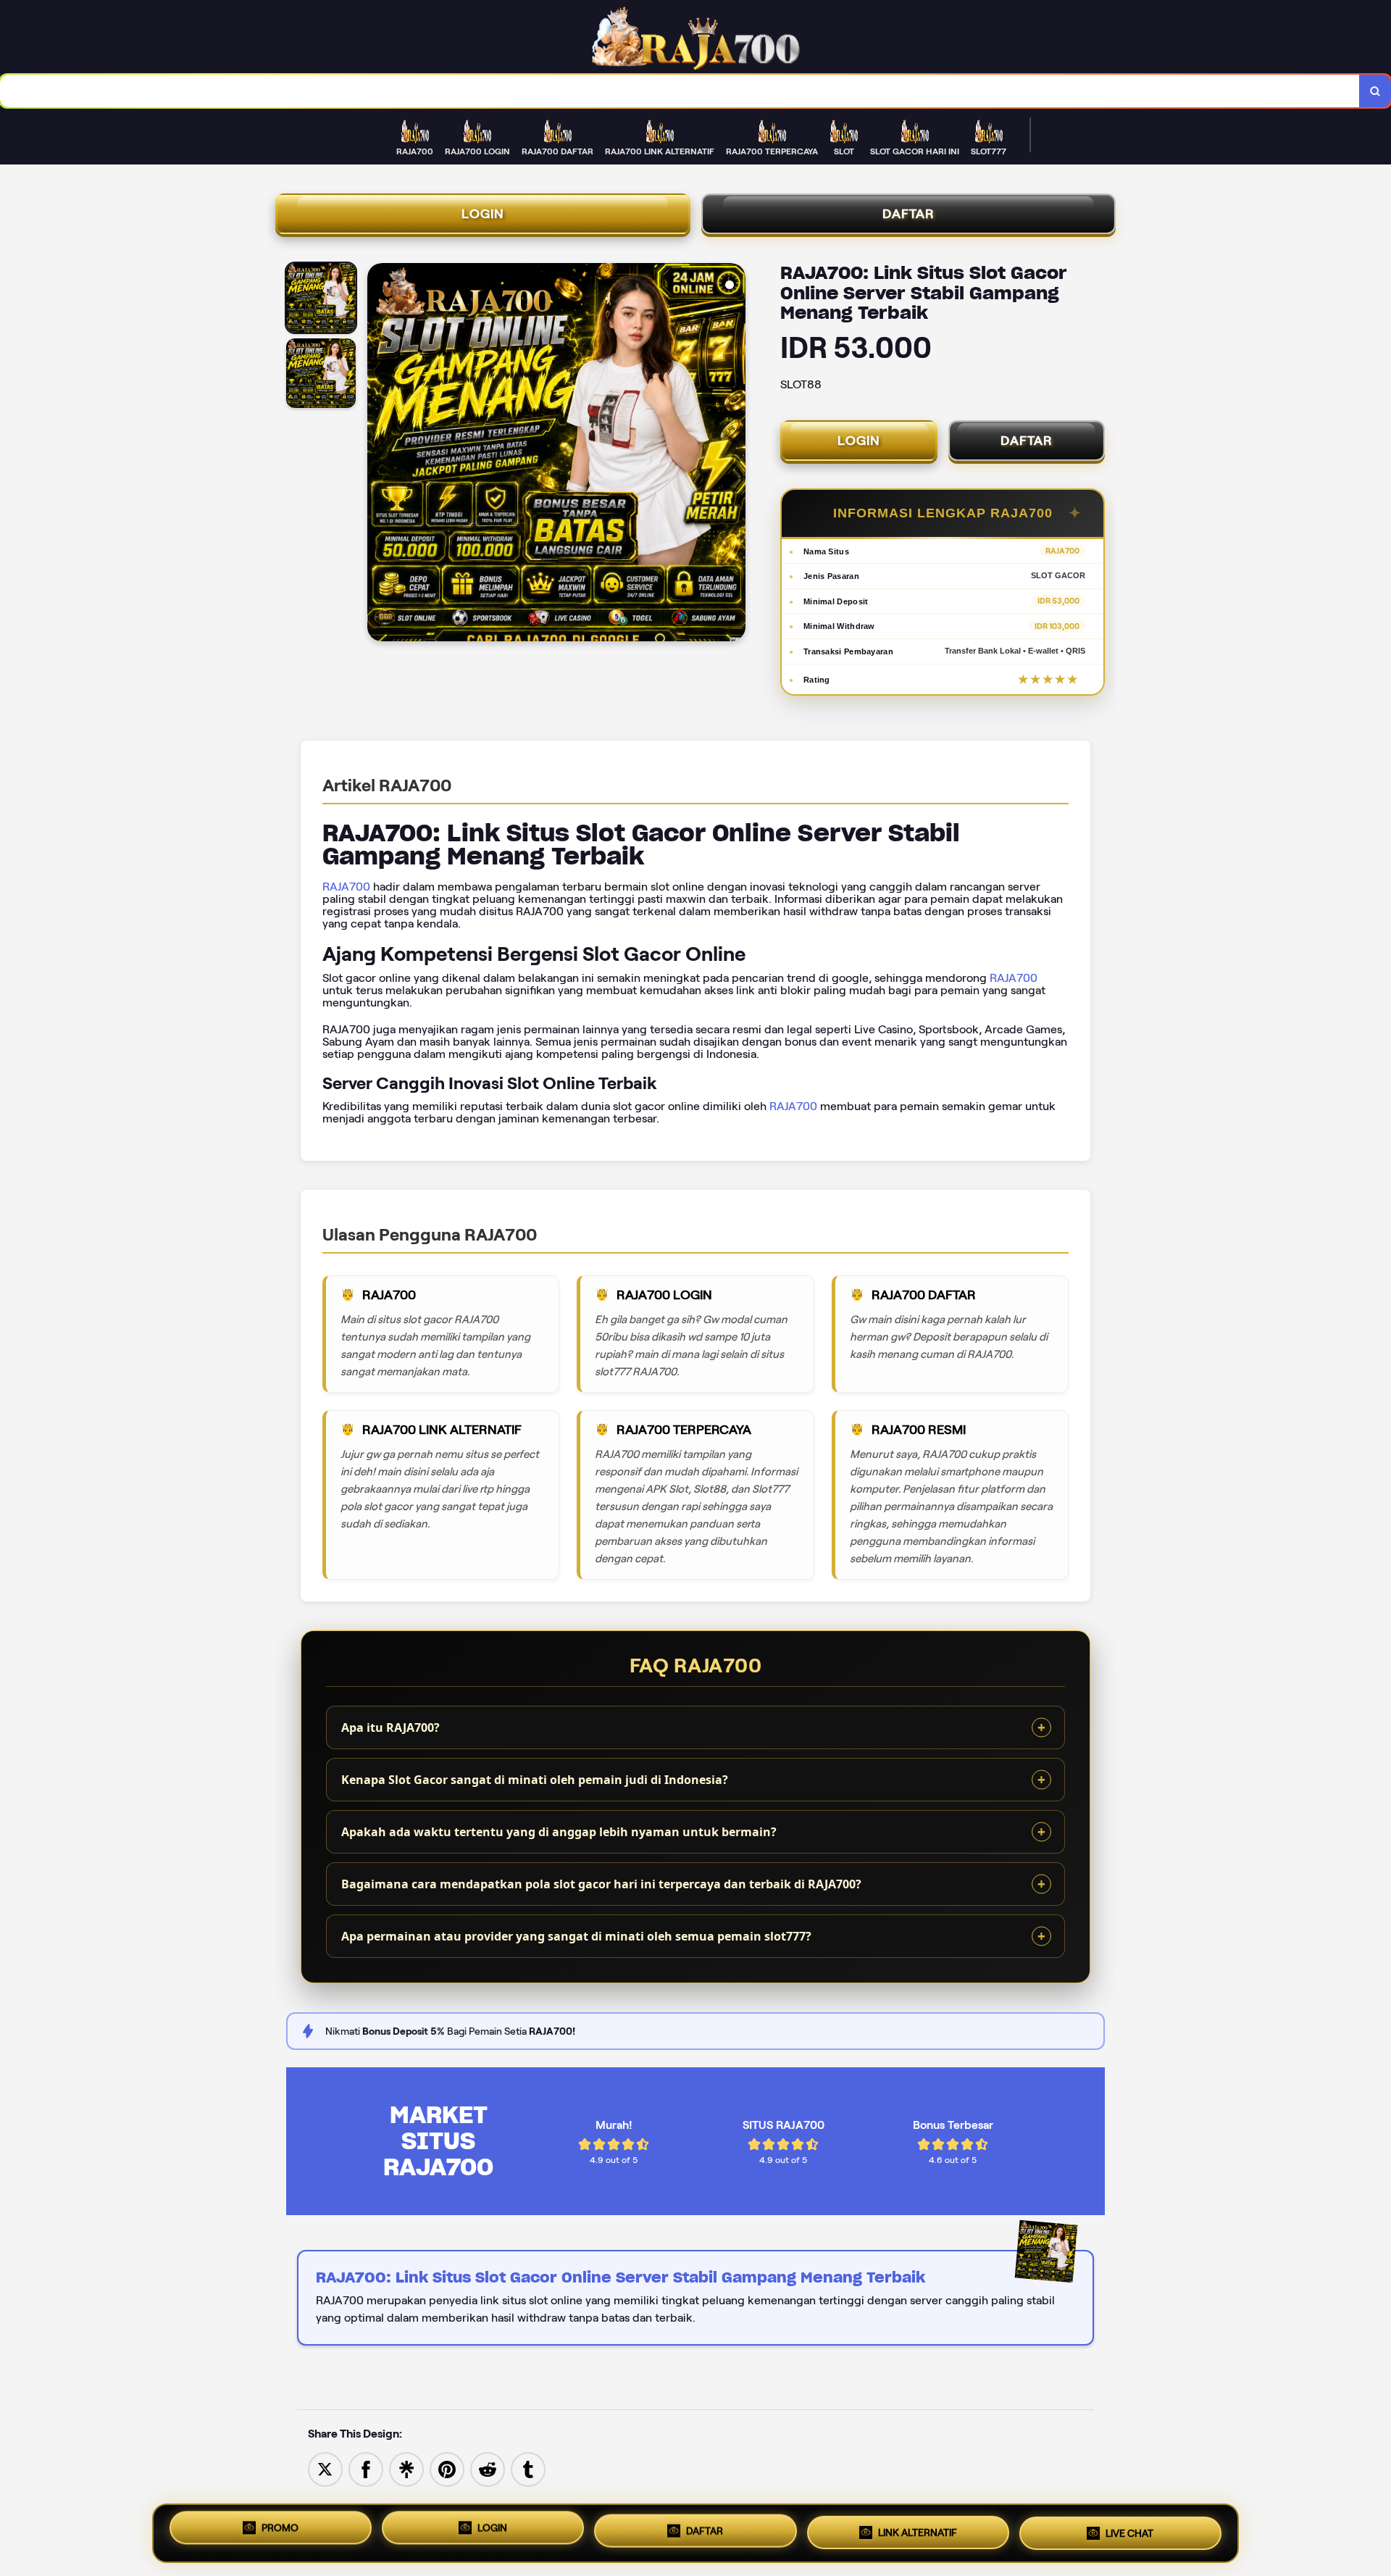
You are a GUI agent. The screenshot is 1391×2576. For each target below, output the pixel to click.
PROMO (280, 2533)
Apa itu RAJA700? (390, 1727)
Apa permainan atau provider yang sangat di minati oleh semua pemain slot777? (576, 1936)
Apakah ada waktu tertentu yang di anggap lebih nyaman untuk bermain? (559, 1832)
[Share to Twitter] (325, 2468)
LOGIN (483, 214)
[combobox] (680, 91)
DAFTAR (908, 214)
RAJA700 (346, 887)
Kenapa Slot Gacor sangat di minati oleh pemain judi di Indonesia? (535, 1780)
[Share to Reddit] (488, 2468)
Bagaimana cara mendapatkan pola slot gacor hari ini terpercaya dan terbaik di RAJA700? (601, 1884)
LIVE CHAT (1129, 2528)
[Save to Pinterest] (447, 2468)
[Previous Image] (379, 454)
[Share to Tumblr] (528, 2468)
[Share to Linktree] (406, 2468)
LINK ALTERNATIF (918, 2530)
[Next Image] (734, 454)
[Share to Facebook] (366, 2468)
